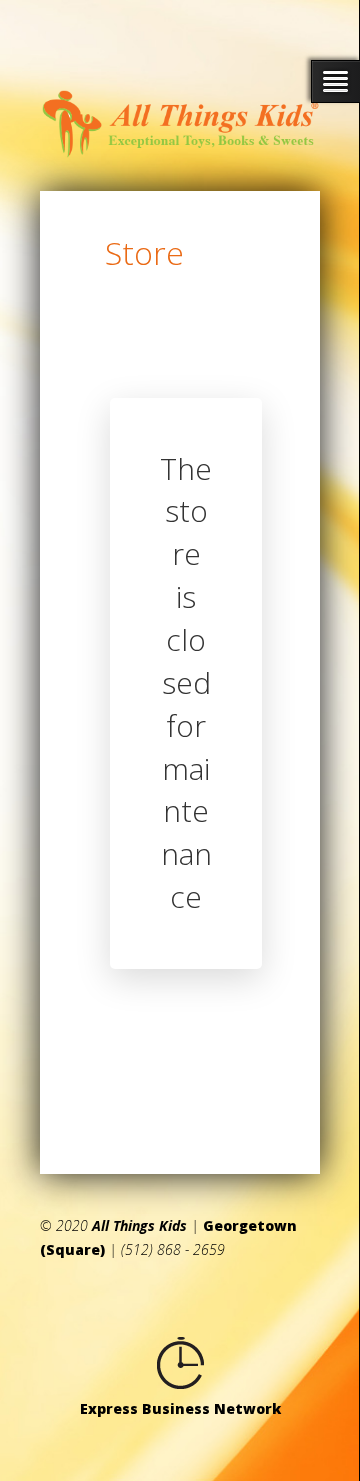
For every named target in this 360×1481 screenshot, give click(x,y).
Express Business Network (180, 1408)
